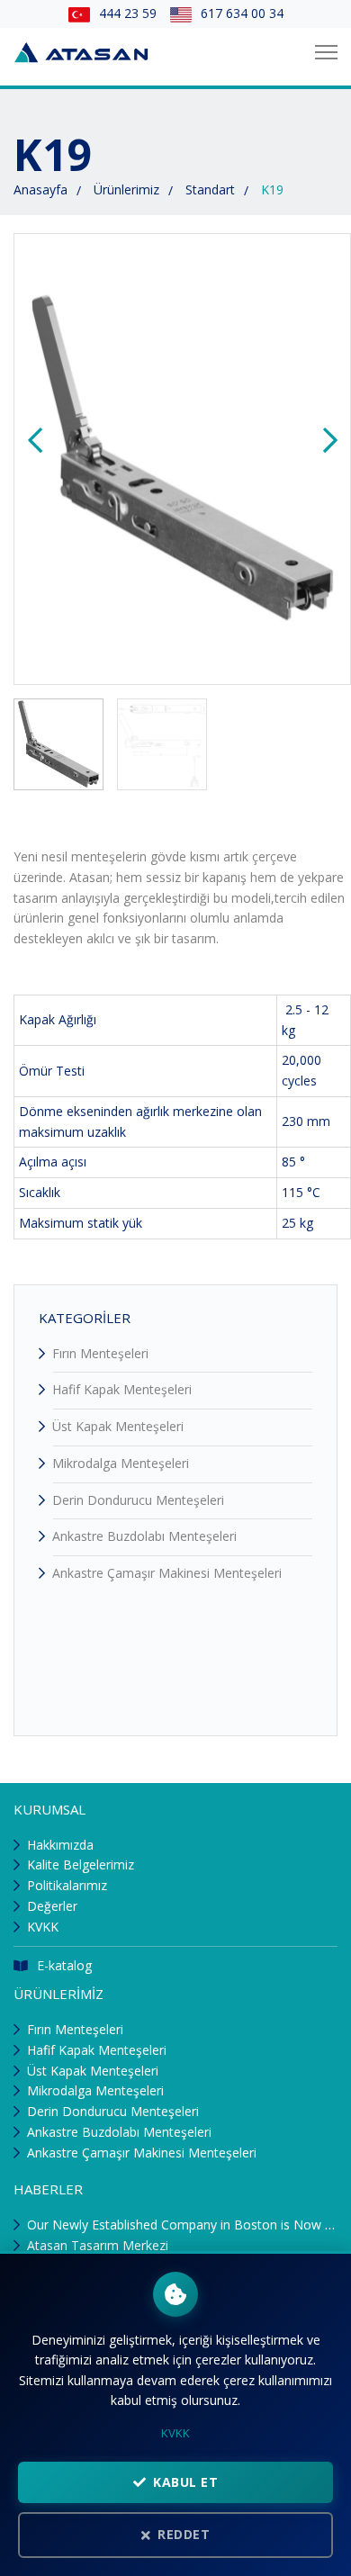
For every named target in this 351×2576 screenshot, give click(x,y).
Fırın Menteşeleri (100, 1353)
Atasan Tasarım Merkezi (98, 2245)
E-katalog (64, 1965)
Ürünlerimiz (126, 189)
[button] (58, 744)
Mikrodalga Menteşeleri (121, 1463)
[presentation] (35, 441)
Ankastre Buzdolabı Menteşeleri (144, 1536)
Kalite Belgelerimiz (81, 1864)
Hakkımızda (60, 1845)
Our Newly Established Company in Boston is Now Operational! (182, 2225)
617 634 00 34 (242, 13)
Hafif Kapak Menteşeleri (122, 1389)
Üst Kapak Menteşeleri (118, 1426)
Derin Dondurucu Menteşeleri (138, 1500)
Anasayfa (40, 189)
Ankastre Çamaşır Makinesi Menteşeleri (167, 1573)
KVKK (43, 1927)
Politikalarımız (67, 1885)
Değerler (52, 1906)
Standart (210, 189)
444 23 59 (128, 13)
